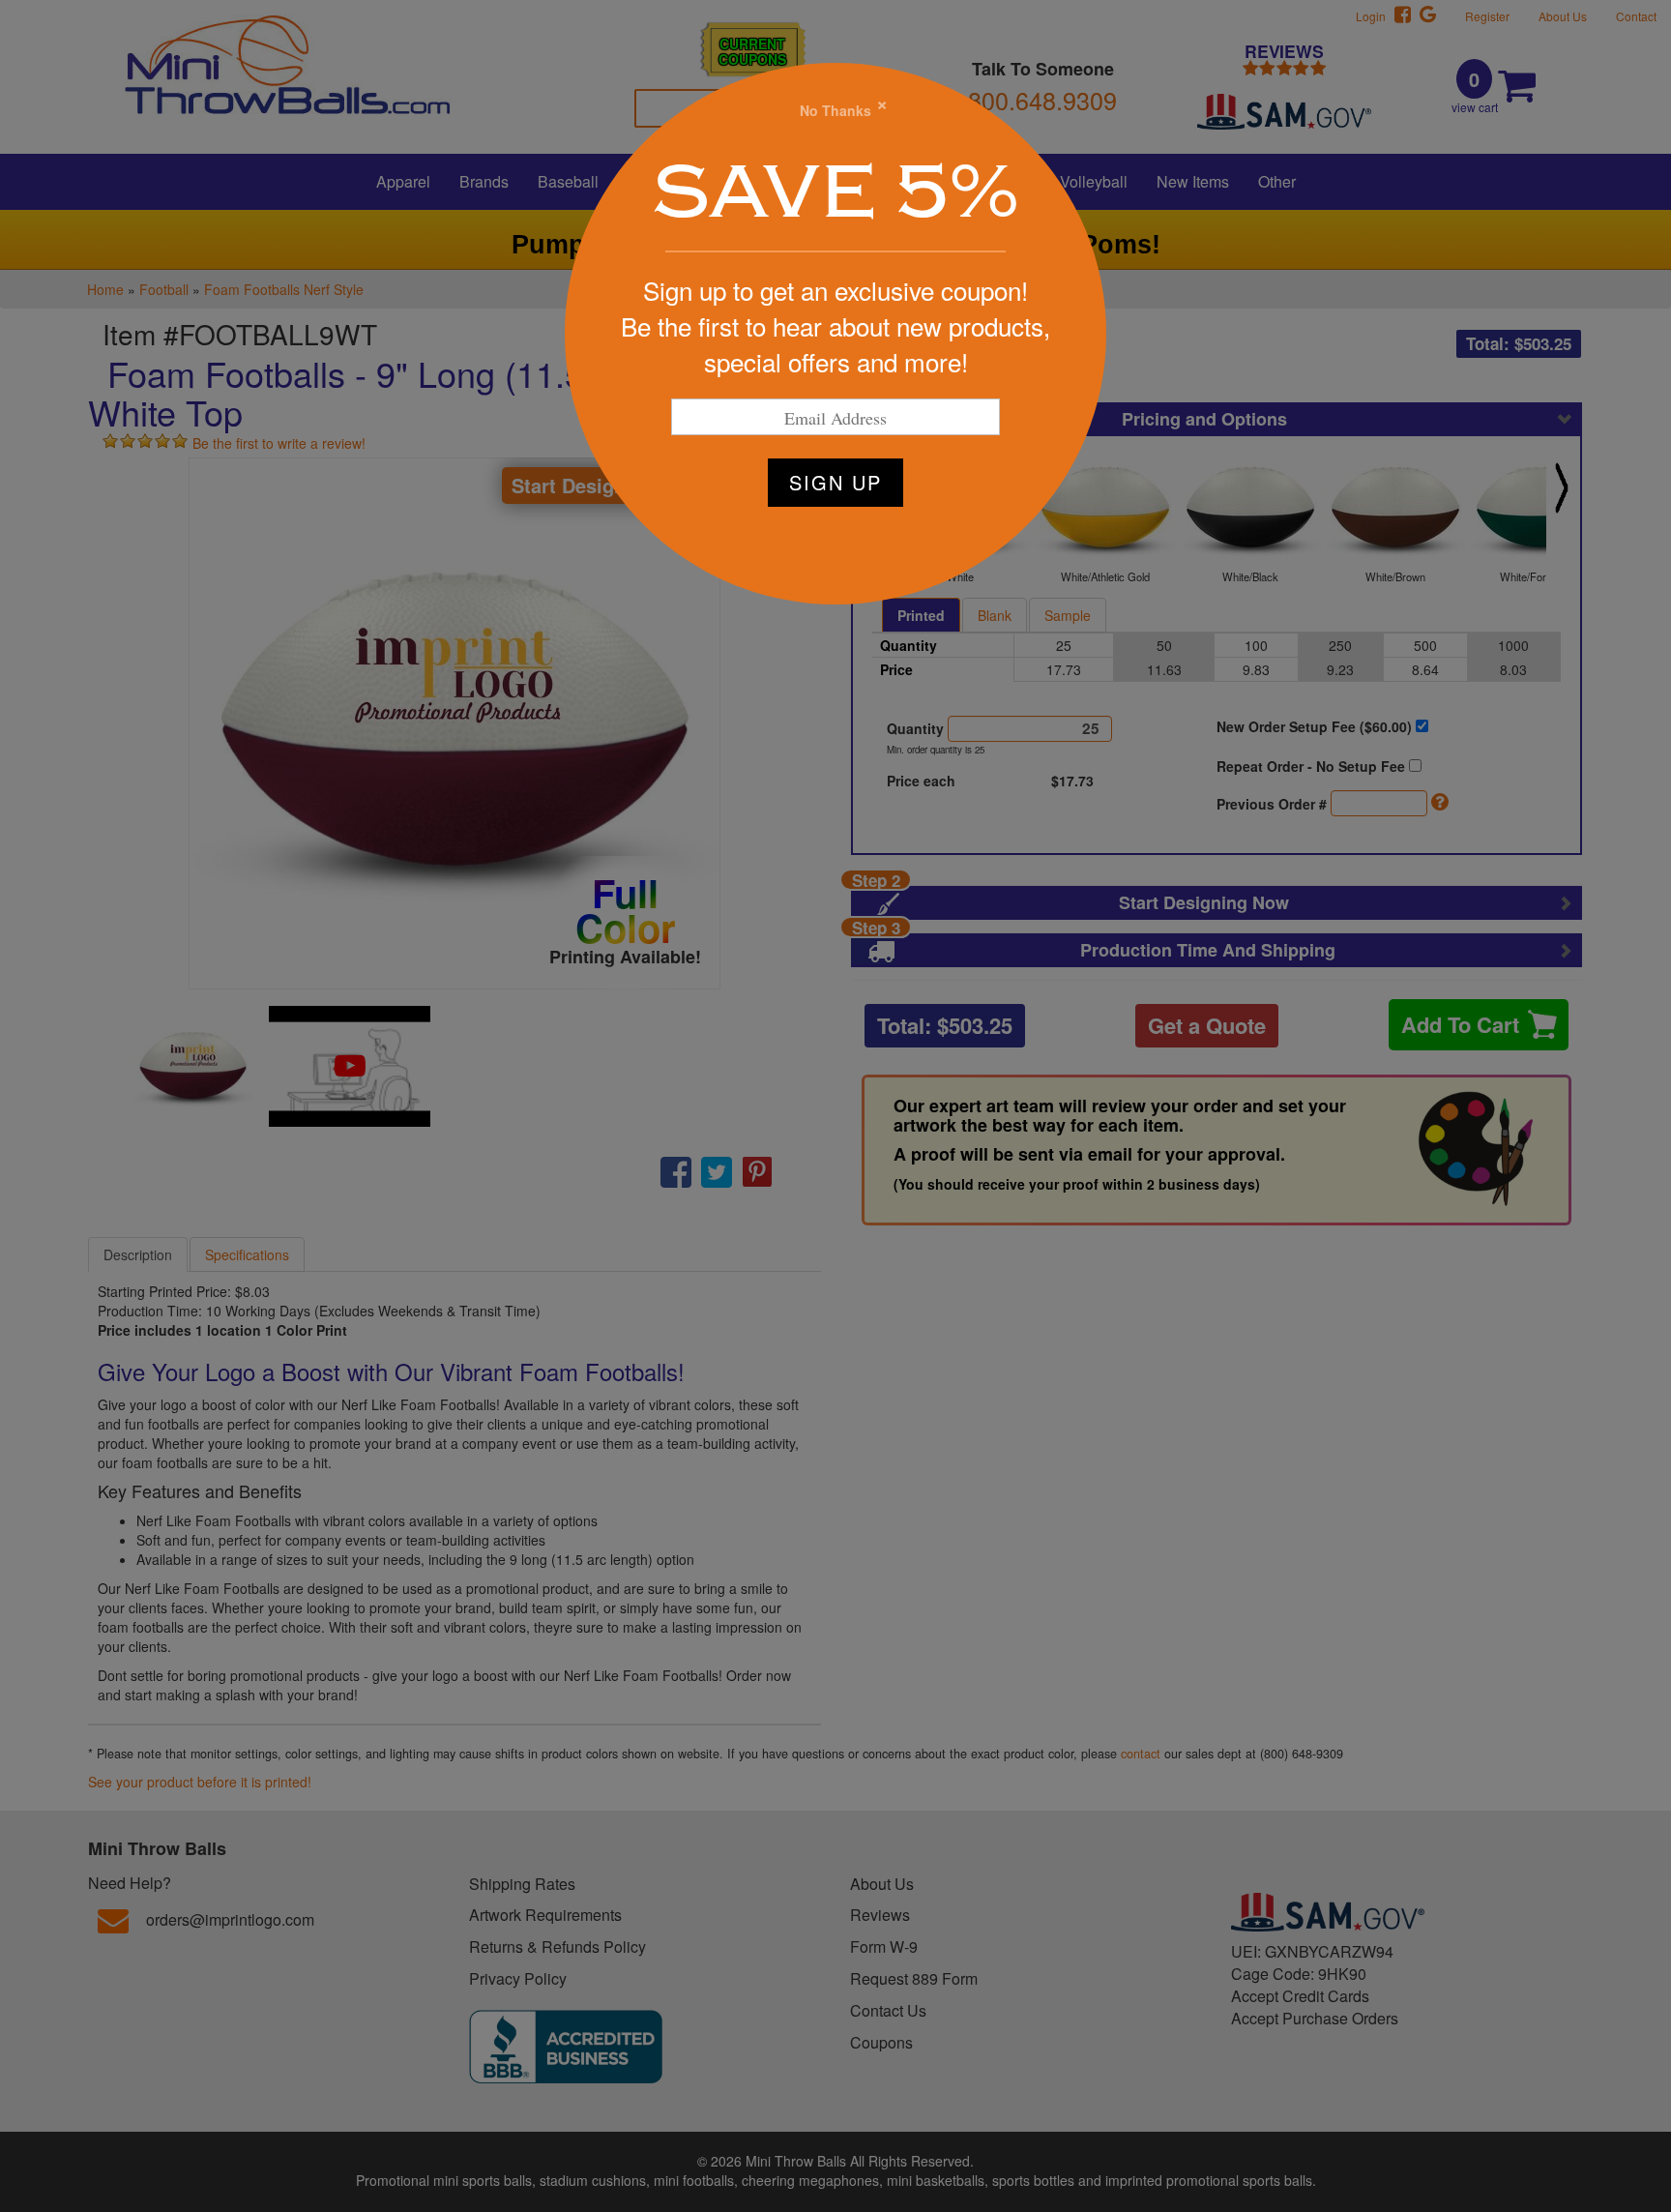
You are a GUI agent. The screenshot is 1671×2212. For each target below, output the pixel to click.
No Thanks (835, 110)
